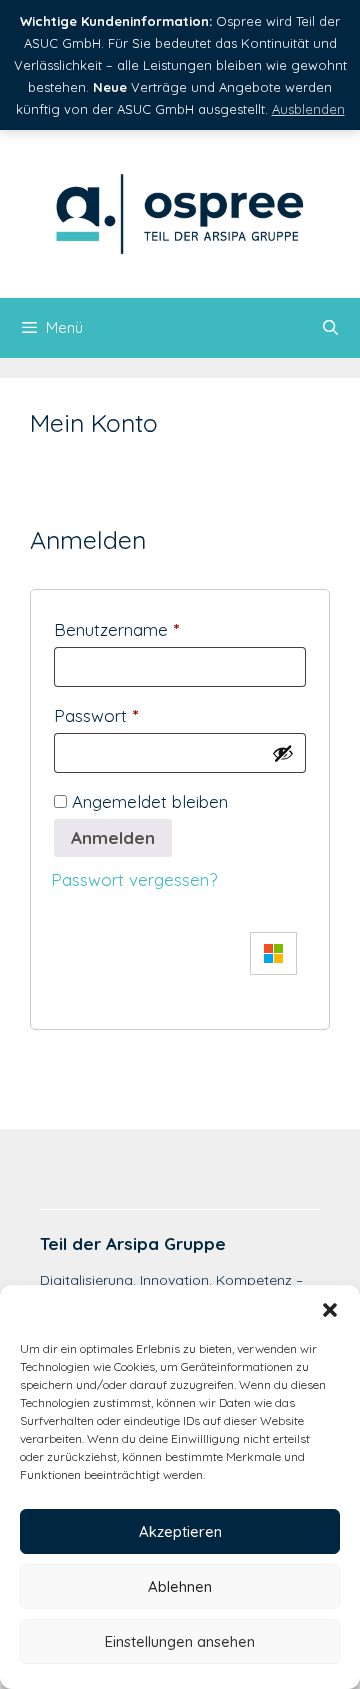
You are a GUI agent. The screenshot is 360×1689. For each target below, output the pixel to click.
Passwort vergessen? (134, 879)
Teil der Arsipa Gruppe (133, 1243)
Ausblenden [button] (308, 109)
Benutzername (116, 629)
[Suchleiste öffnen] (330, 328)
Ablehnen (180, 1586)
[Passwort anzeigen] (283, 753)
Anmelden (113, 837)
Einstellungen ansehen (180, 1641)
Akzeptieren (180, 1531)
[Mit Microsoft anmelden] (268, 953)
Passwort (96, 715)
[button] (330, 1310)
